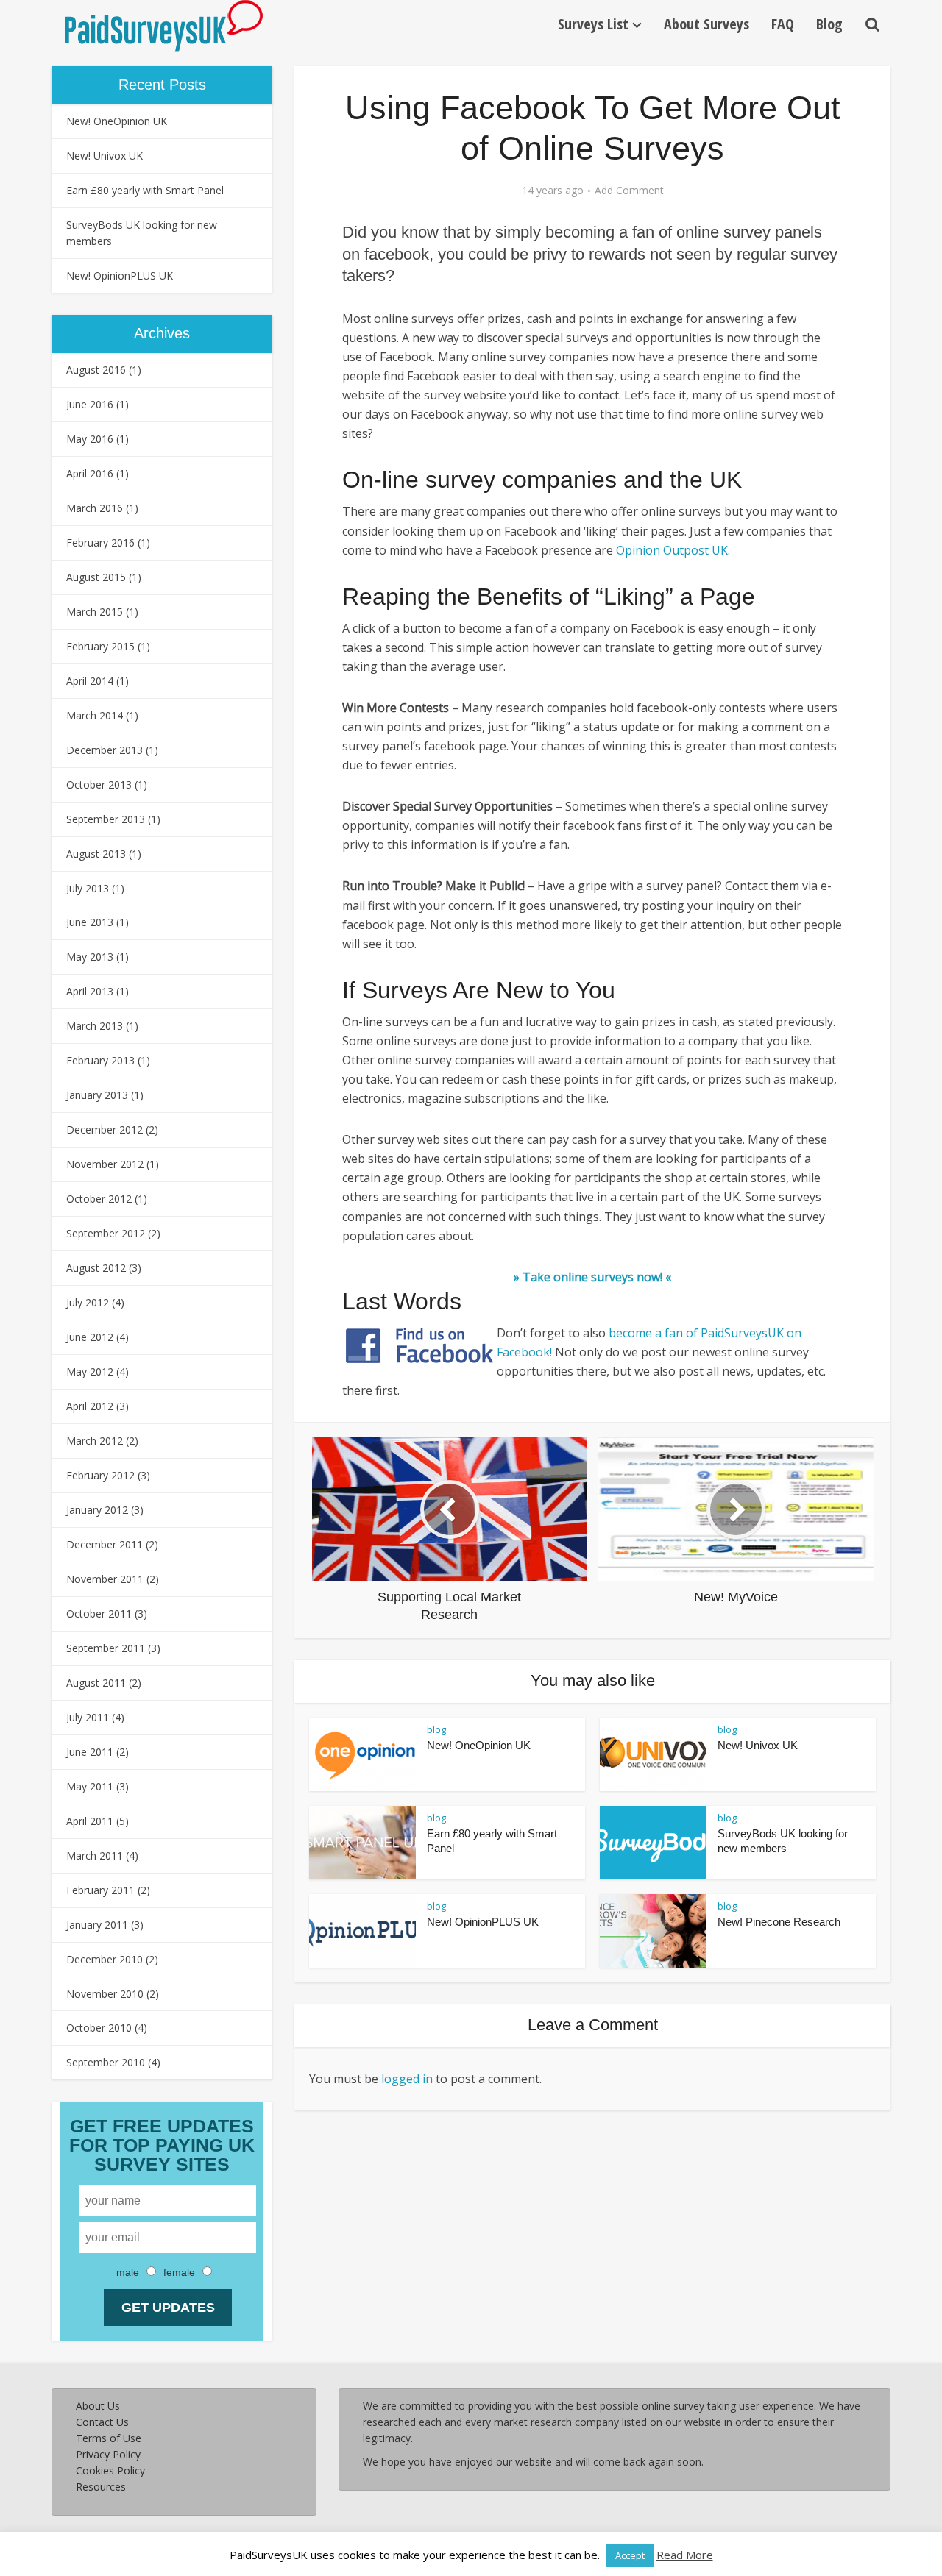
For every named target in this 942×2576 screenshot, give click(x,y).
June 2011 (90, 1752)
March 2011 (95, 1855)
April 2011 (90, 1821)
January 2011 (97, 1925)
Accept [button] (630, 2555)
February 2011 (100, 1890)
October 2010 (99, 2028)
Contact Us (102, 2422)
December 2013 (105, 750)
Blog (829, 24)
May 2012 (90, 1371)
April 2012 (90, 1406)
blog (436, 1729)
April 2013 (90, 991)
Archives (162, 333)
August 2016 (96, 370)
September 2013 (106, 819)
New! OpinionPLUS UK (120, 275)
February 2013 (100, 1060)
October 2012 (99, 1199)
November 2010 (105, 1994)
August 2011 (96, 1683)
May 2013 (90, 957)
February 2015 (100, 646)
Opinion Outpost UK (672, 550)
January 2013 (97, 1095)
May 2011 (90, 1786)
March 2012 (95, 1441)
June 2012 (90, 1337)
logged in (407, 2079)
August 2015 (96, 577)
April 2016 (90, 473)
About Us (98, 2406)
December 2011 (105, 1544)
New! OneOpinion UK (117, 121)
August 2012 (96, 1268)
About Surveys (706, 24)
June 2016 (90, 404)
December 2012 (105, 1129)
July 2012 (88, 1302)
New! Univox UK (105, 156)
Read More (685, 2555)
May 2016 (90, 439)
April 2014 (90, 681)
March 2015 (95, 612)
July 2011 (88, 1717)
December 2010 (105, 1959)
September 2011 (106, 1648)
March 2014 (95, 715)
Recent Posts (162, 85)
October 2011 (99, 1613)
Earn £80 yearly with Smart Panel (145, 190)
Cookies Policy (110, 2470)
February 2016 (100, 542)
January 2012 (97, 1510)
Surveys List (593, 24)
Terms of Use (109, 2438)
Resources (101, 2487)
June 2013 (90, 922)
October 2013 (99, 784)
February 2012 (100, 1475)
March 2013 (95, 1026)
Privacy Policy (108, 2454)
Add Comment (629, 191)
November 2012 (105, 1164)
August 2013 (96, 854)
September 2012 (106, 1233)
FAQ (783, 24)
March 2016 (95, 508)
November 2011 (105, 1579)
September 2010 (106, 2062)
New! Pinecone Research (779, 1922)
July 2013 (88, 888)
